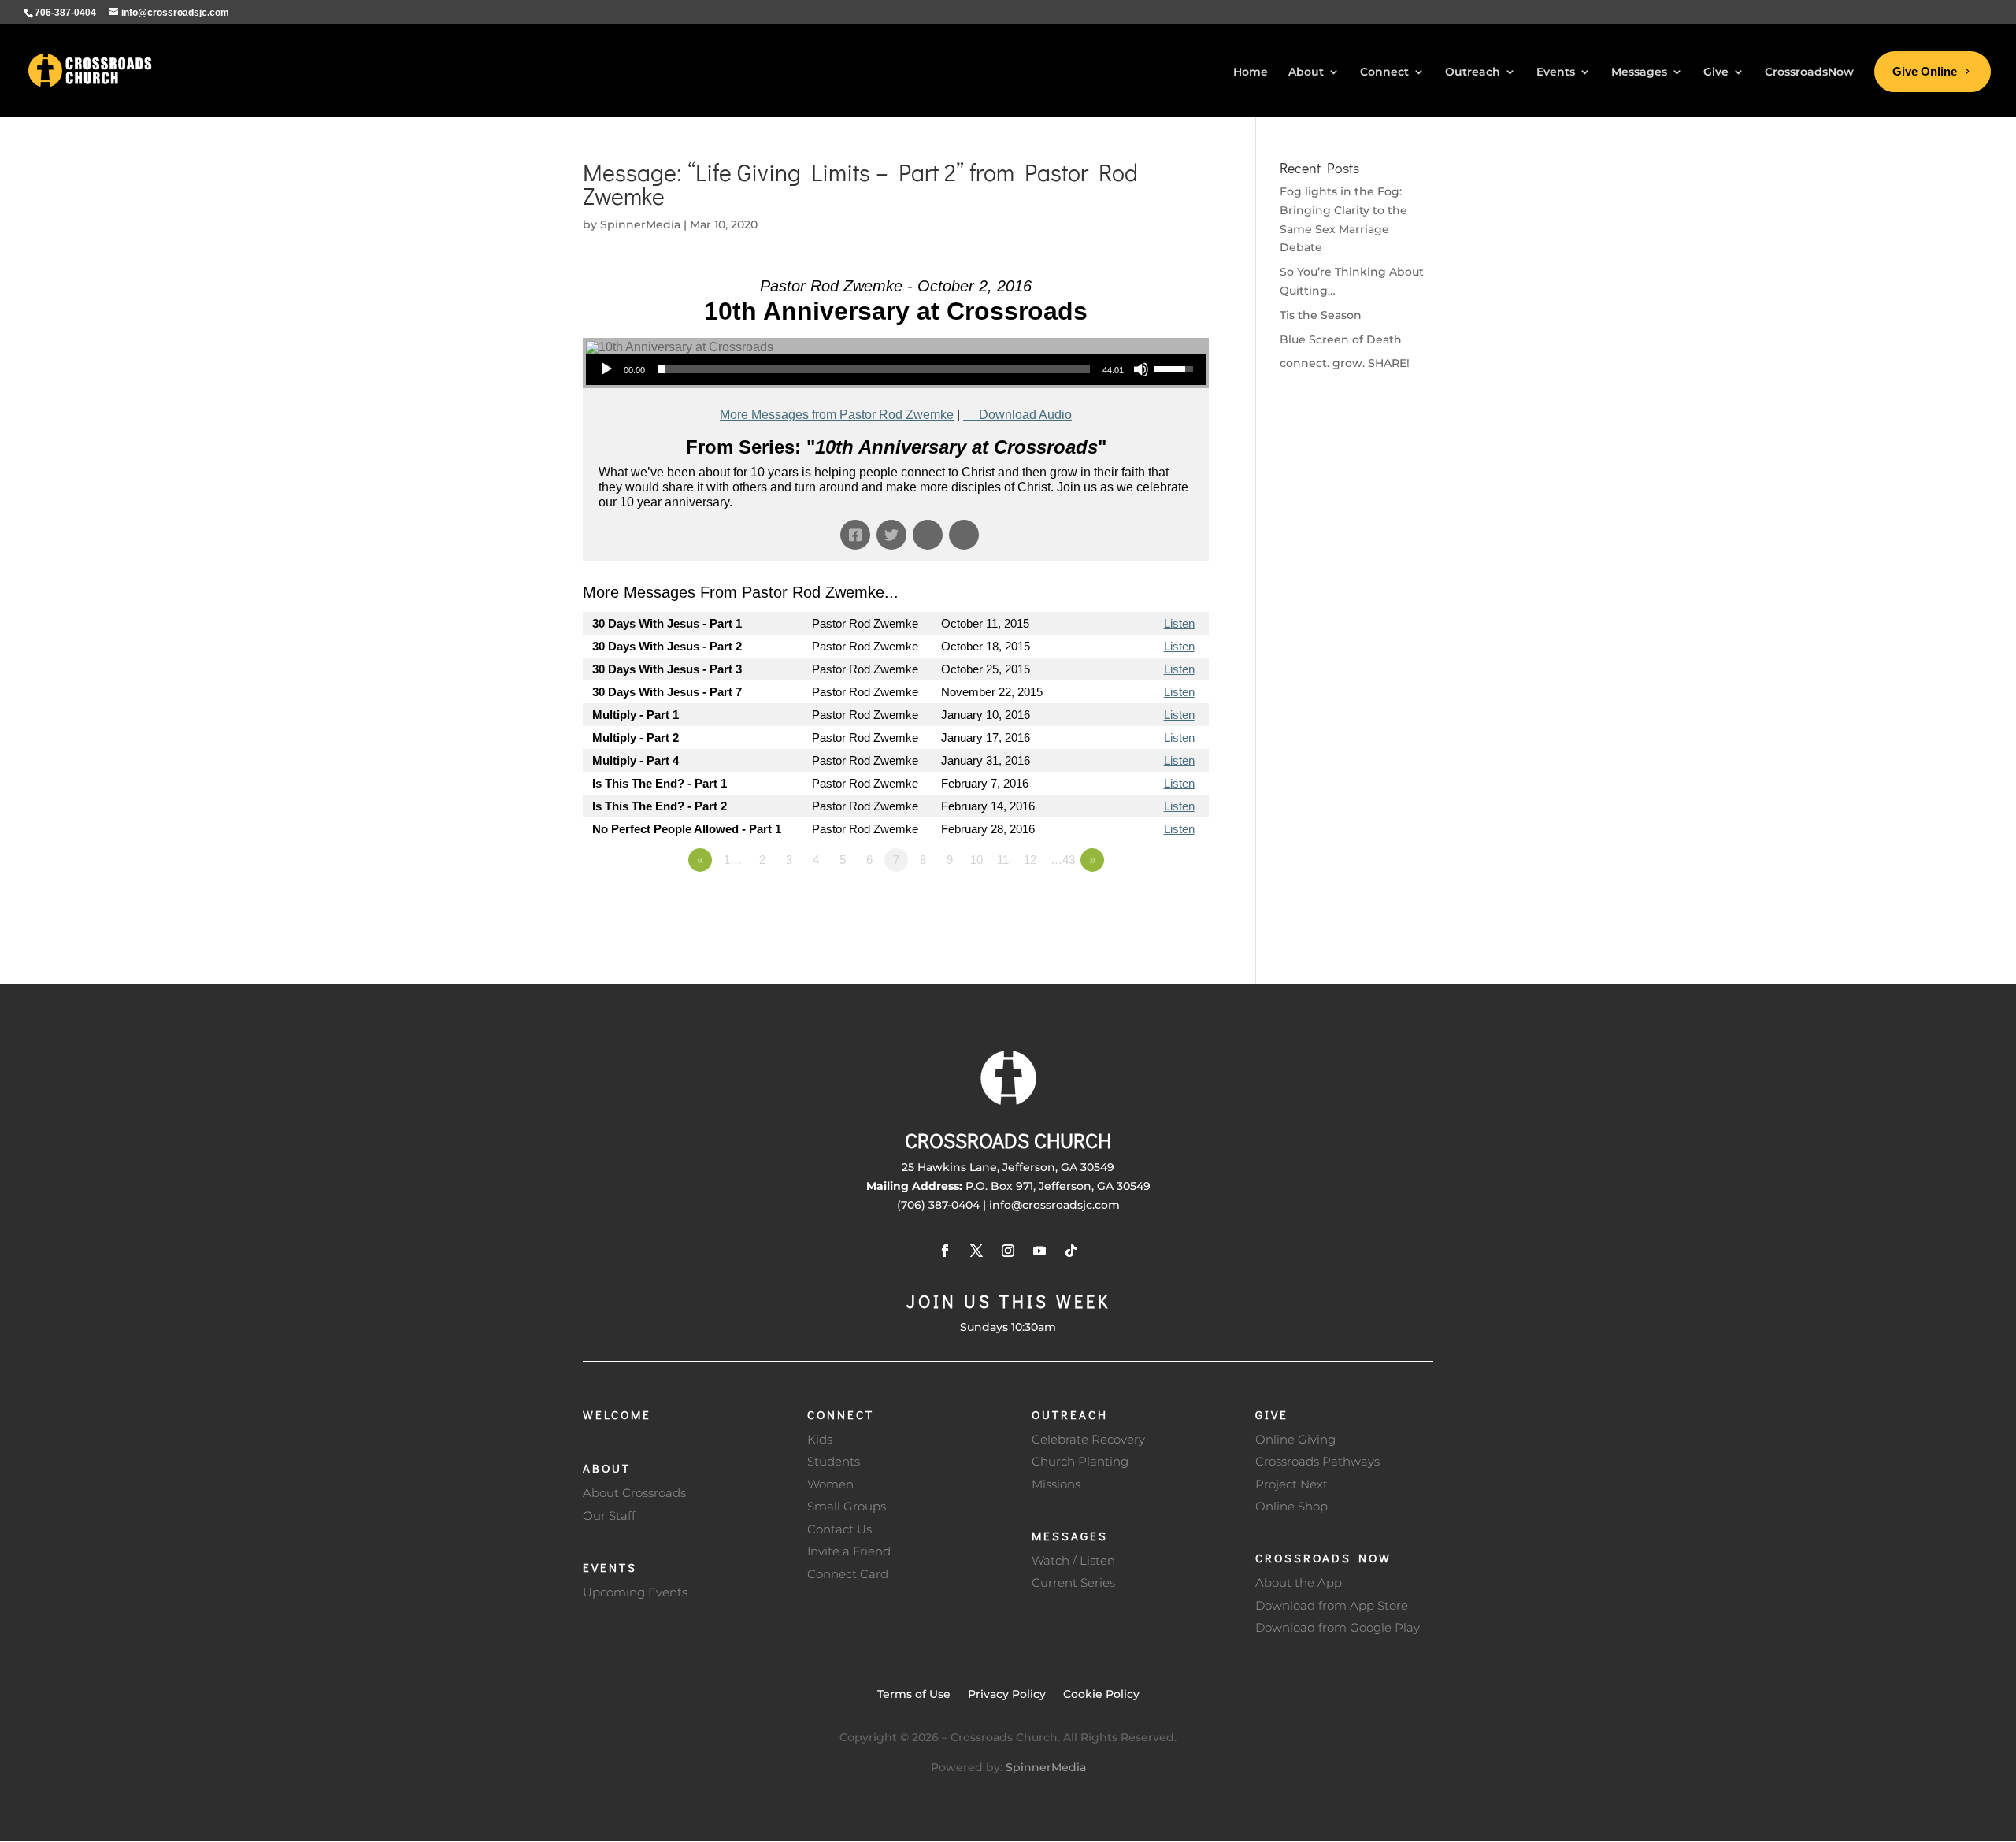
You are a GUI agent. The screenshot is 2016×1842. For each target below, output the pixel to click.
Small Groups (847, 1506)
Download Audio (1025, 415)
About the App (1299, 1583)
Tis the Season (1321, 315)
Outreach (1070, 1414)
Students (834, 1461)
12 (1030, 860)
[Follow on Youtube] (1039, 1251)
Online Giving (1295, 1439)
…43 (1063, 860)
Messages (1070, 1536)
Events (610, 1567)
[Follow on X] (976, 1251)
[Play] (606, 369)
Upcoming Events (635, 1592)
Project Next (1291, 1484)
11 (1003, 860)
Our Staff (609, 1516)
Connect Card (848, 1574)
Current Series (1073, 1583)
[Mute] (1141, 369)
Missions (1056, 1484)
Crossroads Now (1323, 1558)
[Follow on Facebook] (945, 1251)
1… (733, 860)
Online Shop (1291, 1506)
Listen (1179, 623)
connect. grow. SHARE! (1345, 363)
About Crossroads (634, 1493)
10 (976, 860)
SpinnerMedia (640, 224)
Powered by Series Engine (1151, 903)
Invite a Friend (849, 1551)
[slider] (874, 369)
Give (1272, 1414)
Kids (820, 1439)
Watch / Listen (1073, 1560)
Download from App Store (1332, 1605)
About (607, 1468)
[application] (896, 369)
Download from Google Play (1338, 1627)
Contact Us (839, 1529)
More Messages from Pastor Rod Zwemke (837, 415)
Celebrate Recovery (1088, 1439)
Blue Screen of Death (1341, 339)
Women (830, 1484)
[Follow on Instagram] (1008, 1251)
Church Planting (1080, 1461)
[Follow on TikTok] (1071, 1251)
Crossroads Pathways (1317, 1461)
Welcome (617, 1414)
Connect (841, 1414)
